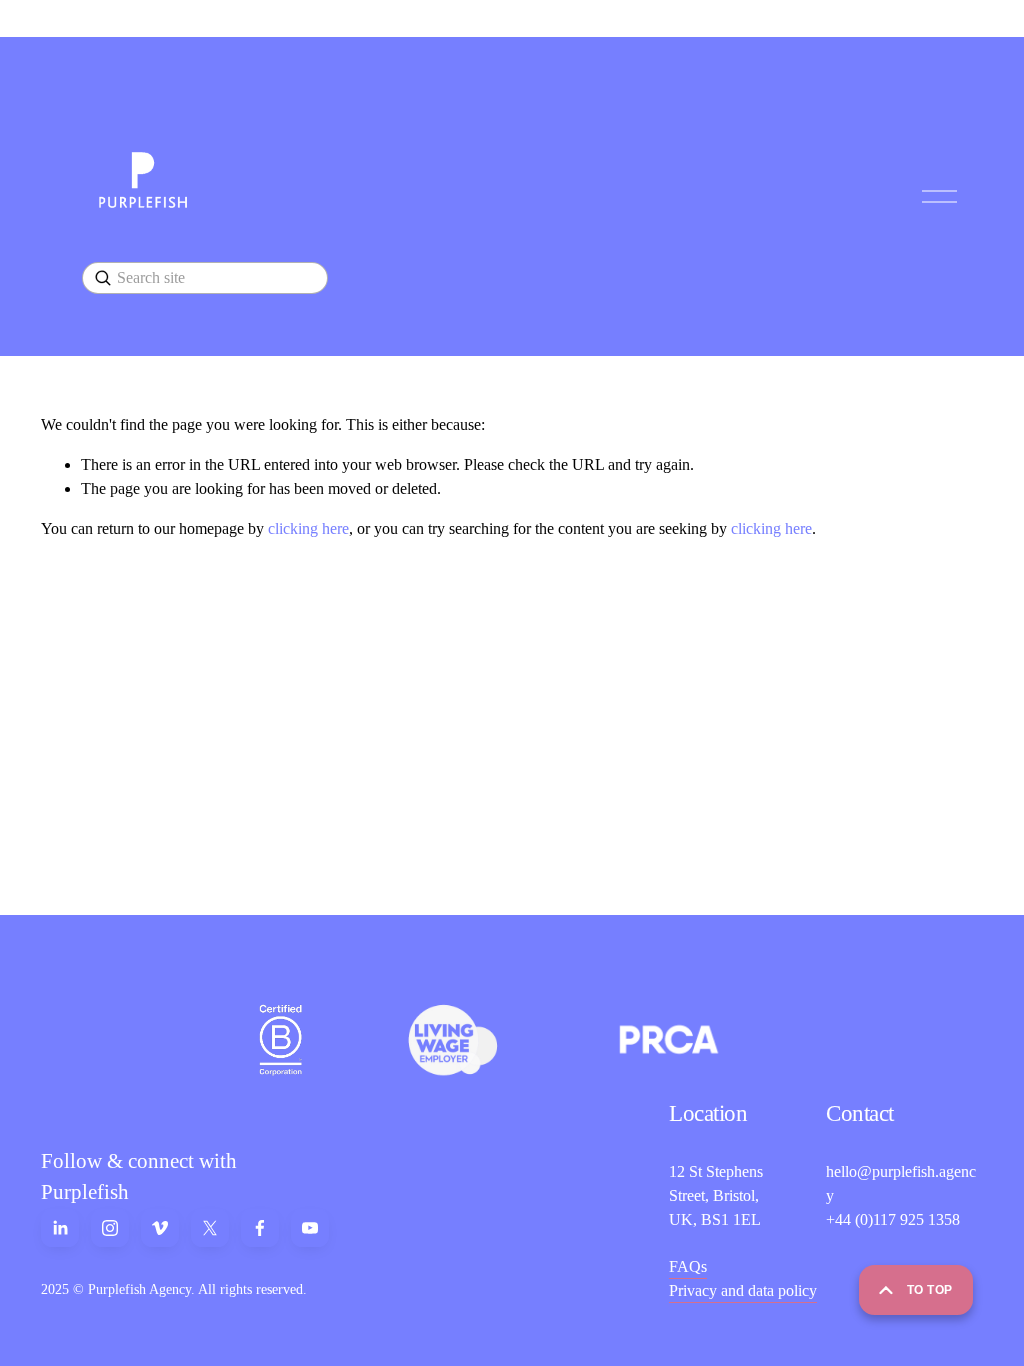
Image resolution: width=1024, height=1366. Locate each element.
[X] (210, 1228)
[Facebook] (260, 1228)
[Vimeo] (160, 1228)
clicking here (308, 528)
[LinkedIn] (60, 1228)
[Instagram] (110, 1228)
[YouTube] (310, 1228)
